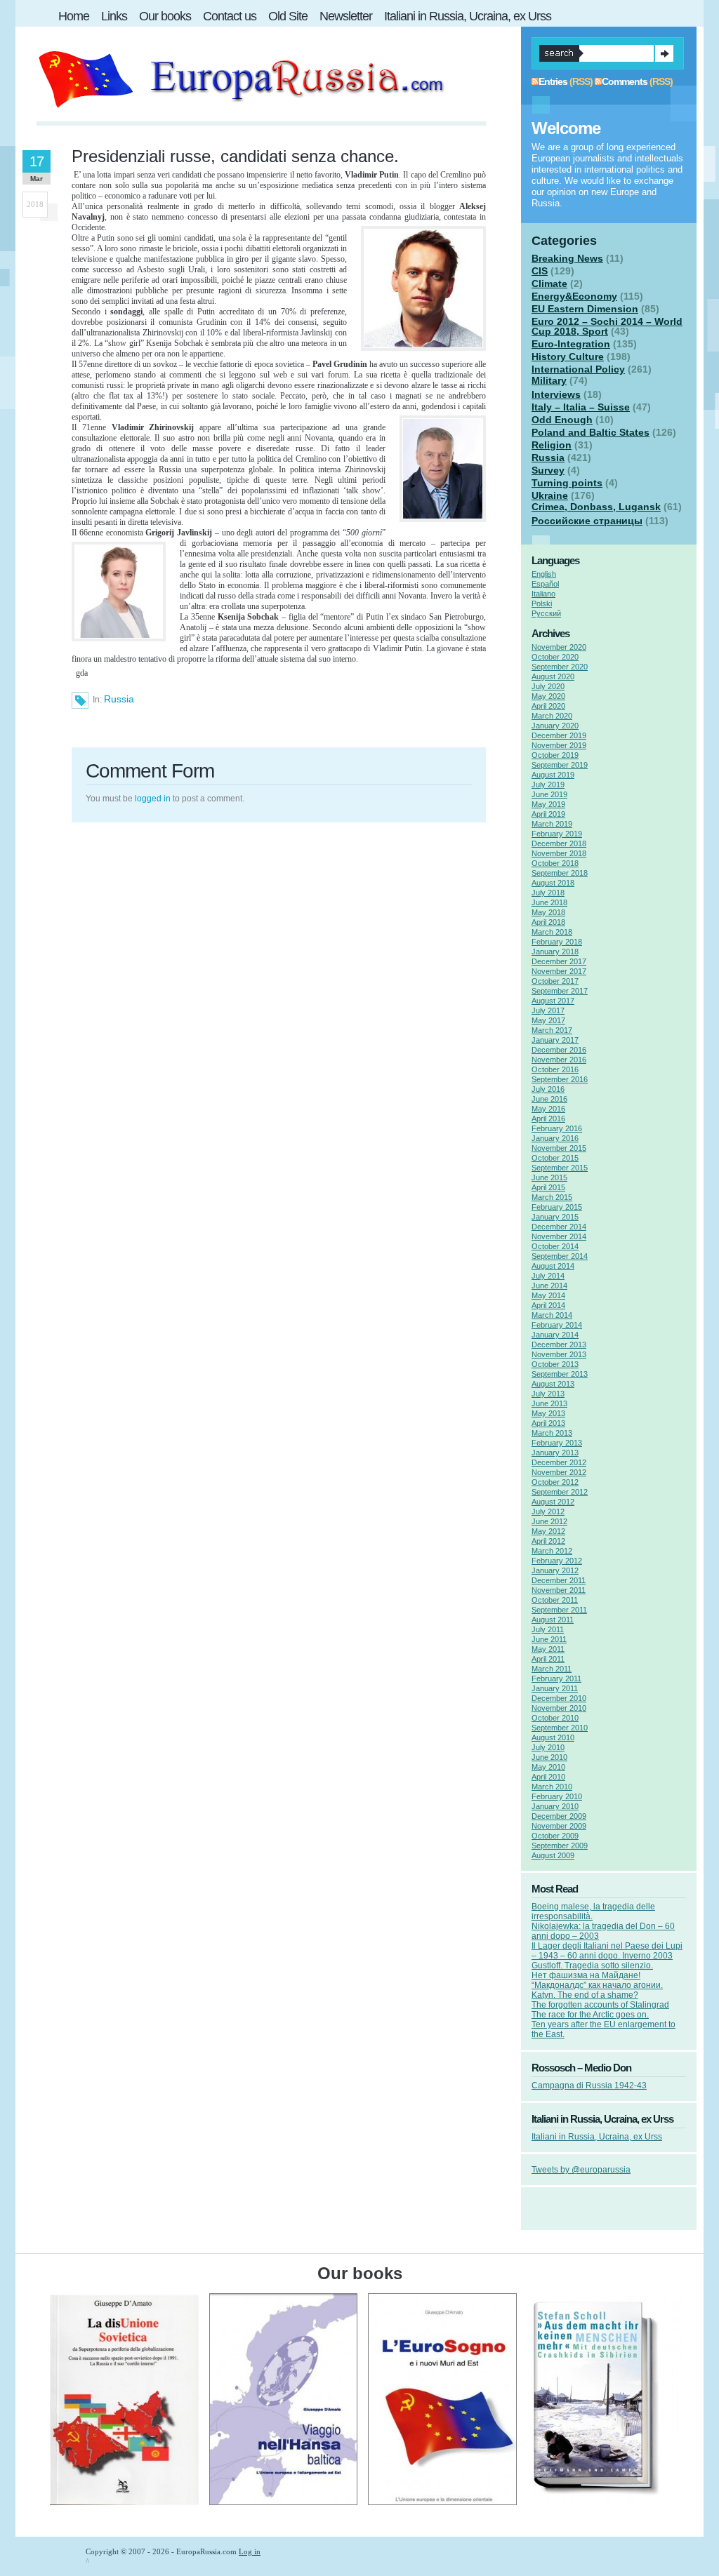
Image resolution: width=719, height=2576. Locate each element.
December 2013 (559, 1344)
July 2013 (548, 1394)
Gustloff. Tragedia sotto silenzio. (592, 1966)
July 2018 (548, 893)
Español (545, 584)
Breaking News (567, 258)
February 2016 (557, 1128)
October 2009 (555, 1836)
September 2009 (560, 1846)
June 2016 (549, 1099)
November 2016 (559, 1060)
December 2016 (559, 1050)
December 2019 (559, 735)
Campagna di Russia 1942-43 (589, 2086)
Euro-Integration (571, 344)
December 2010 (559, 1698)
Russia (119, 699)
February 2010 (557, 1796)
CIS (540, 271)
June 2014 (549, 1286)
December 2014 (559, 1227)
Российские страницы (587, 521)
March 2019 (552, 824)
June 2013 (549, 1403)
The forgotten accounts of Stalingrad (600, 2005)
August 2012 (553, 1502)
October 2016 (555, 1069)
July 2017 (548, 1010)
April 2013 (548, 1423)
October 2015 (555, 1158)
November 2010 (559, 1708)
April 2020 (548, 706)
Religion (552, 445)
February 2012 (557, 1561)
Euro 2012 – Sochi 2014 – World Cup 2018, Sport (607, 326)
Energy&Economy (574, 296)
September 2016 (560, 1079)
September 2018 (560, 873)
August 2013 (553, 1384)
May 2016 (548, 1109)
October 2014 (555, 1246)
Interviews (556, 394)
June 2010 (549, 1757)
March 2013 (552, 1433)
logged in (153, 799)
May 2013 (548, 1413)
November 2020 (559, 647)
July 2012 (548, 1511)
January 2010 (555, 1806)
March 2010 (552, 1787)
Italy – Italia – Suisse (581, 407)
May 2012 (548, 1531)
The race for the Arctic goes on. (590, 2015)
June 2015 (549, 1177)
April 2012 (548, 1541)
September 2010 (560, 1728)
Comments (625, 81)
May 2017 (548, 1020)
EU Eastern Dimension (585, 309)
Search (664, 53)
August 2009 (553, 1855)
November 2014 (559, 1236)
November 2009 (559, 1826)
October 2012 (555, 1482)
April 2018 (548, 922)
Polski (542, 603)
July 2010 (548, 1747)
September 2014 (560, 1256)
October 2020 (555, 657)
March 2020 (552, 716)
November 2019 (559, 745)
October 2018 (555, 863)
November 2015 (559, 1148)
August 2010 (553, 1737)
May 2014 (548, 1295)
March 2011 (552, 1669)
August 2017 (553, 1001)
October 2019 (555, 755)
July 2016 (548, 1089)
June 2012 (549, 1521)
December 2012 (559, 1462)
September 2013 (560, 1374)
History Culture (568, 356)
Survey (548, 470)
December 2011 (559, 1580)
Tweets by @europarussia (581, 2170)
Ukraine (550, 495)
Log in (250, 2551)
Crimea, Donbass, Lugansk (596, 507)
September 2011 (559, 1610)
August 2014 (553, 1266)
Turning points (567, 483)
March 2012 (552, 1551)
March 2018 (552, 932)
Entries (553, 81)
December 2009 (559, 1816)
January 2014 (555, 1335)
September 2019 (560, 765)
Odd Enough (562, 420)
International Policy (578, 369)
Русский (546, 613)
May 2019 (548, 804)
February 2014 (557, 1325)
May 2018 (548, 912)
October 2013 (555, 1364)
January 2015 (555, 1217)
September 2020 (560, 667)
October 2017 (555, 981)
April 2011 (548, 1659)
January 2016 (555, 1138)
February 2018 (557, 942)
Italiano (543, 594)
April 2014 (548, 1305)
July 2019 (548, 785)
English (544, 574)
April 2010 (548, 1777)
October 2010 (555, 1718)
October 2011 (555, 1600)
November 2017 (559, 971)
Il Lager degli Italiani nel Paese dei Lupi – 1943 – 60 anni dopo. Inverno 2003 (607, 1951)
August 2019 (553, 775)
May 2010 (548, 1767)
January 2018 (555, 952)
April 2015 (548, 1187)
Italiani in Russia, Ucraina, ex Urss (597, 2137)
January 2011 (555, 1688)
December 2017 (559, 961)
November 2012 (559, 1472)
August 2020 (553, 676)
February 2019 (557, 834)
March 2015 (552, 1197)
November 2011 (559, 1590)
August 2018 (553, 883)
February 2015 (557, 1207)
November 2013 (559, 1354)
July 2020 (548, 686)
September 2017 (560, 991)
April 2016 (548, 1119)
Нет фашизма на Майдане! (586, 1975)
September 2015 (560, 1168)
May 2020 (548, 696)
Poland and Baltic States (591, 432)
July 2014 (548, 1276)
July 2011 (548, 1629)
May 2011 (548, 1649)
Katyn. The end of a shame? (585, 1995)
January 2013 (555, 1453)
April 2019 (548, 814)
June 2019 (549, 794)
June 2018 (549, 902)
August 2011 (553, 1620)
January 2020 (555, 726)
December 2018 (559, 843)
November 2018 (559, 853)
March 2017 (552, 1030)
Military (549, 380)
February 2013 (557, 1443)
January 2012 (555, 1570)
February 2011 (556, 1679)
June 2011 (549, 1639)
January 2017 (555, 1040)
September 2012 (560, 1492)
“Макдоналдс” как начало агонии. (597, 1985)
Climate (549, 283)
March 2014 (552, 1315)
